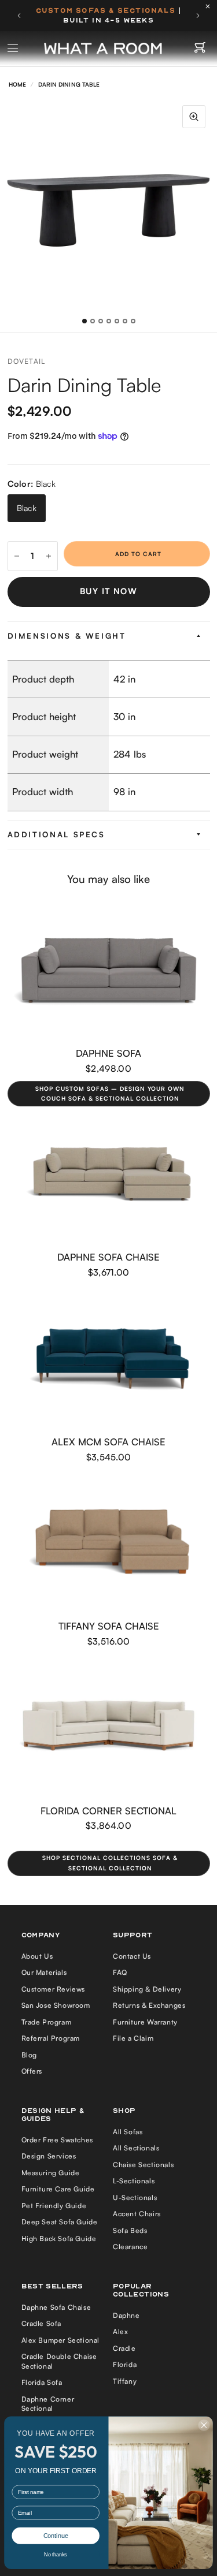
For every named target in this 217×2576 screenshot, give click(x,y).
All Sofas (128, 2132)
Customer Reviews (54, 1989)
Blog (29, 2055)
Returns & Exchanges (149, 2005)
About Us (37, 1956)
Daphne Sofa (108, 1052)
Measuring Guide (51, 2173)
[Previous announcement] (19, 16)
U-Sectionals (135, 2197)
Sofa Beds (130, 2230)
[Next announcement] (198, 16)
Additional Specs (56, 834)
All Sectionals (136, 2148)
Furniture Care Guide (58, 2189)
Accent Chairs (137, 2214)
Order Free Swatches (57, 2140)
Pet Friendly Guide (54, 2206)
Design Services (49, 2156)
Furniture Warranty (145, 2022)
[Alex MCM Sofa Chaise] (109, 1359)
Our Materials (44, 1972)
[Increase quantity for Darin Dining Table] (49, 556)
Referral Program (51, 2038)
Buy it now (108, 591)
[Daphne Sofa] (109, 970)
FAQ (120, 1972)
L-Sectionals (134, 2181)
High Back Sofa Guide (59, 2238)
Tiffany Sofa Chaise (109, 1626)
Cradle (124, 2348)
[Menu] (13, 49)
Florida (125, 2364)
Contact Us (132, 1956)
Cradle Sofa (42, 2323)
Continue (56, 2536)
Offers (32, 2071)
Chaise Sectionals (143, 2165)
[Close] (211, 6)
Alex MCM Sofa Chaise (108, 1442)
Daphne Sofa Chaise (108, 1257)
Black (27, 508)
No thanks (56, 2555)
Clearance (130, 2247)
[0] (200, 49)
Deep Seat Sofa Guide (60, 2222)
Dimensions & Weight (67, 636)
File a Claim (133, 2038)
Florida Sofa (42, 2382)
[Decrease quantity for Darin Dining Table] (17, 556)
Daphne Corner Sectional (48, 2404)
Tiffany (125, 2381)
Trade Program (47, 2022)
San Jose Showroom (56, 2005)
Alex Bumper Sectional (61, 2340)
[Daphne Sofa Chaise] (109, 1174)
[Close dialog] (204, 2425)
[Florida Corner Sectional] (109, 1727)
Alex (120, 2331)
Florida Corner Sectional (108, 1811)
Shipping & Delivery (147, 1989)
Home (17, 84)
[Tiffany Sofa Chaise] (109, 1543)
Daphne (126, 2315)
